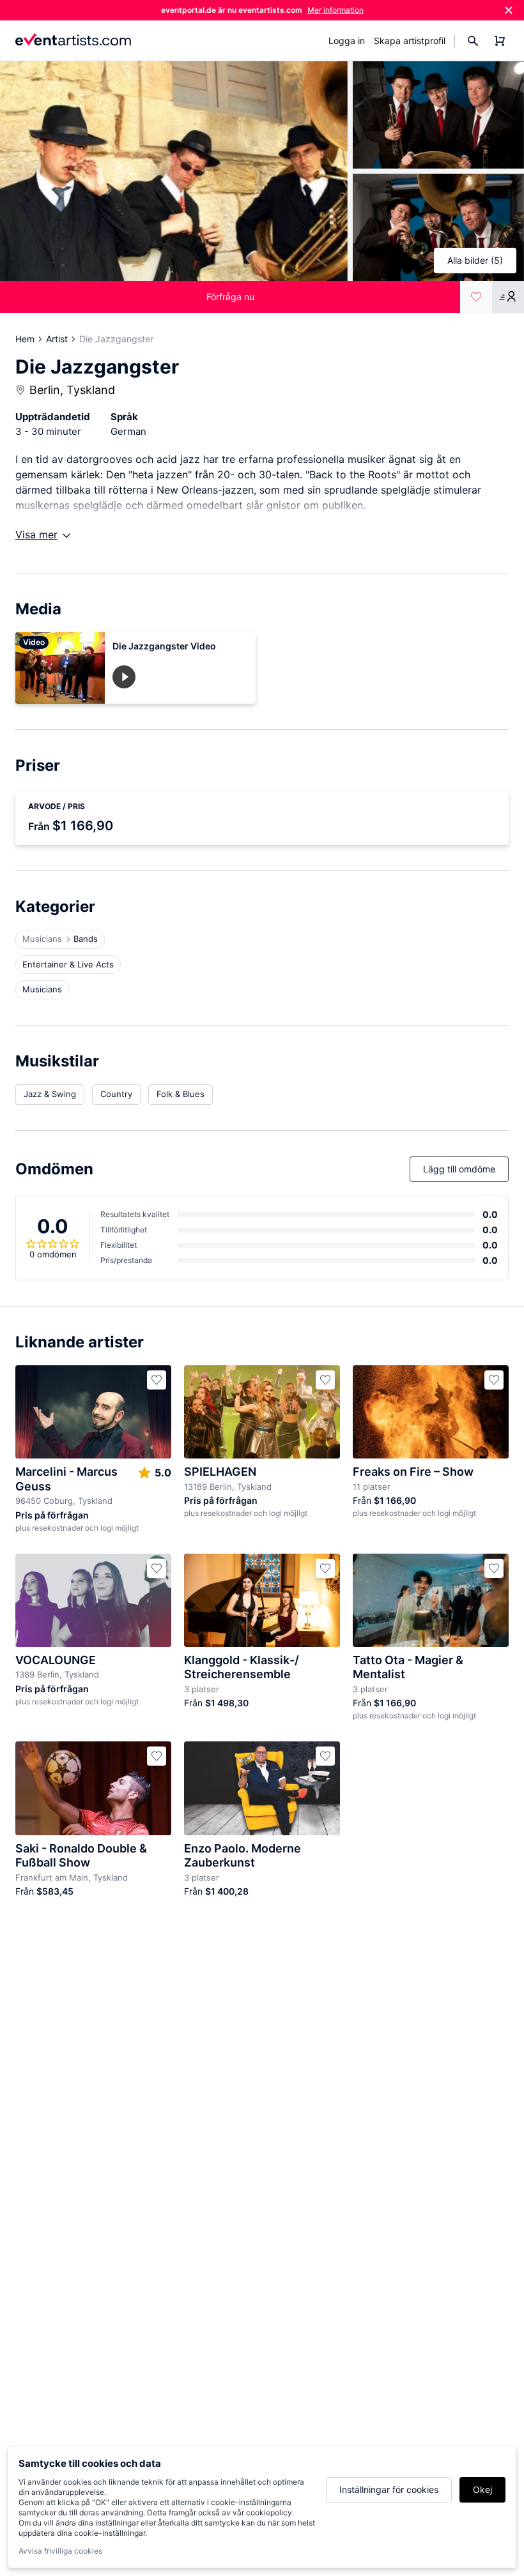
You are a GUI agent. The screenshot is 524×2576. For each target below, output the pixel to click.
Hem (25, 339)
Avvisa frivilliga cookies (60, 2551)
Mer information (335, 10)
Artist (57, 339)
